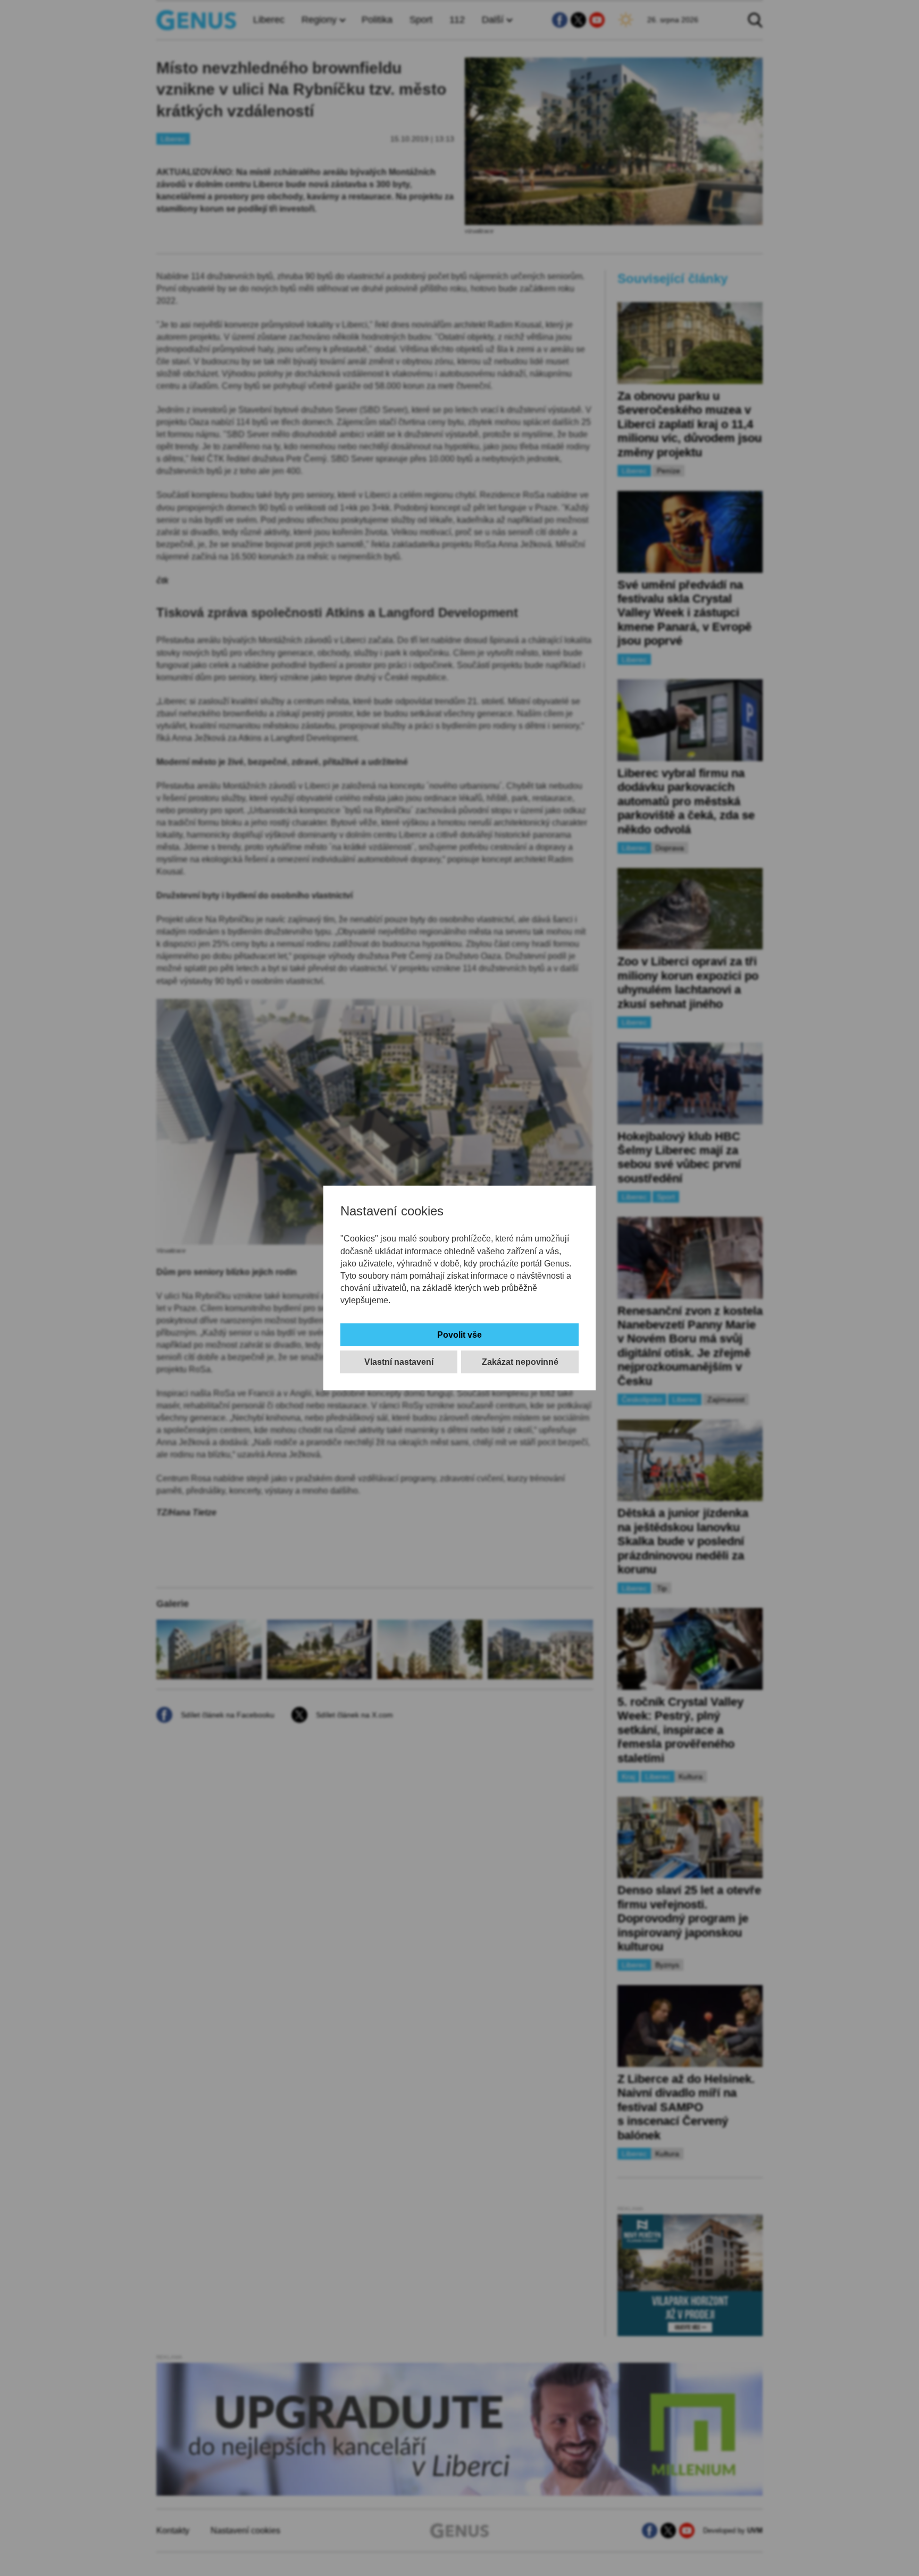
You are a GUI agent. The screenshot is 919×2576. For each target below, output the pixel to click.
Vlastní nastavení (399, 1362)
